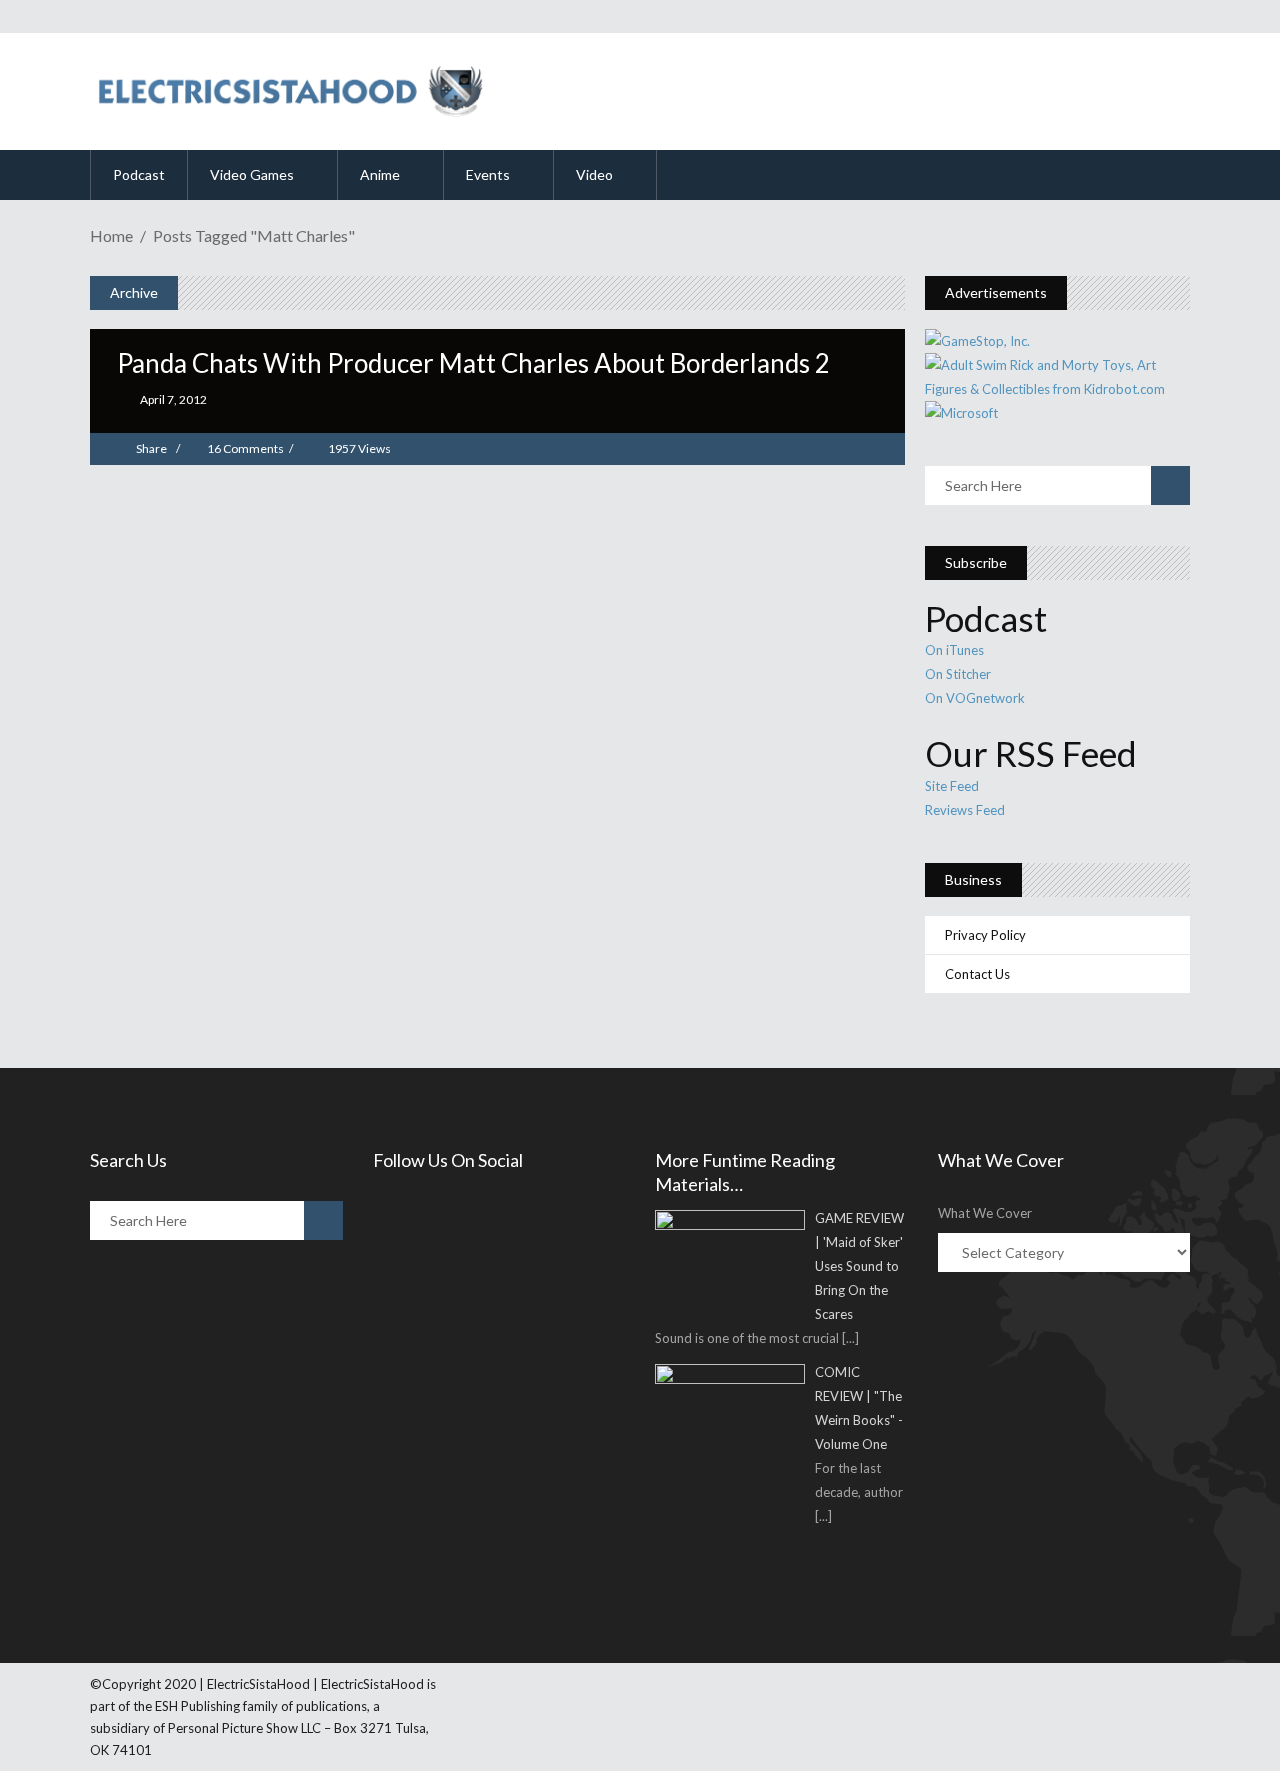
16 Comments (245, 448)
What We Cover (985, 1213)
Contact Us (977, 974)
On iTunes (954, 650)
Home (111, 235)
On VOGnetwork (975, 698)
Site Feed (952, 786)
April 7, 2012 (172, 399)
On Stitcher (958, 674)
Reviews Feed (965, 810)
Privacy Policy (985, 935)
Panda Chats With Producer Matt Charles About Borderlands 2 (473, 363)
